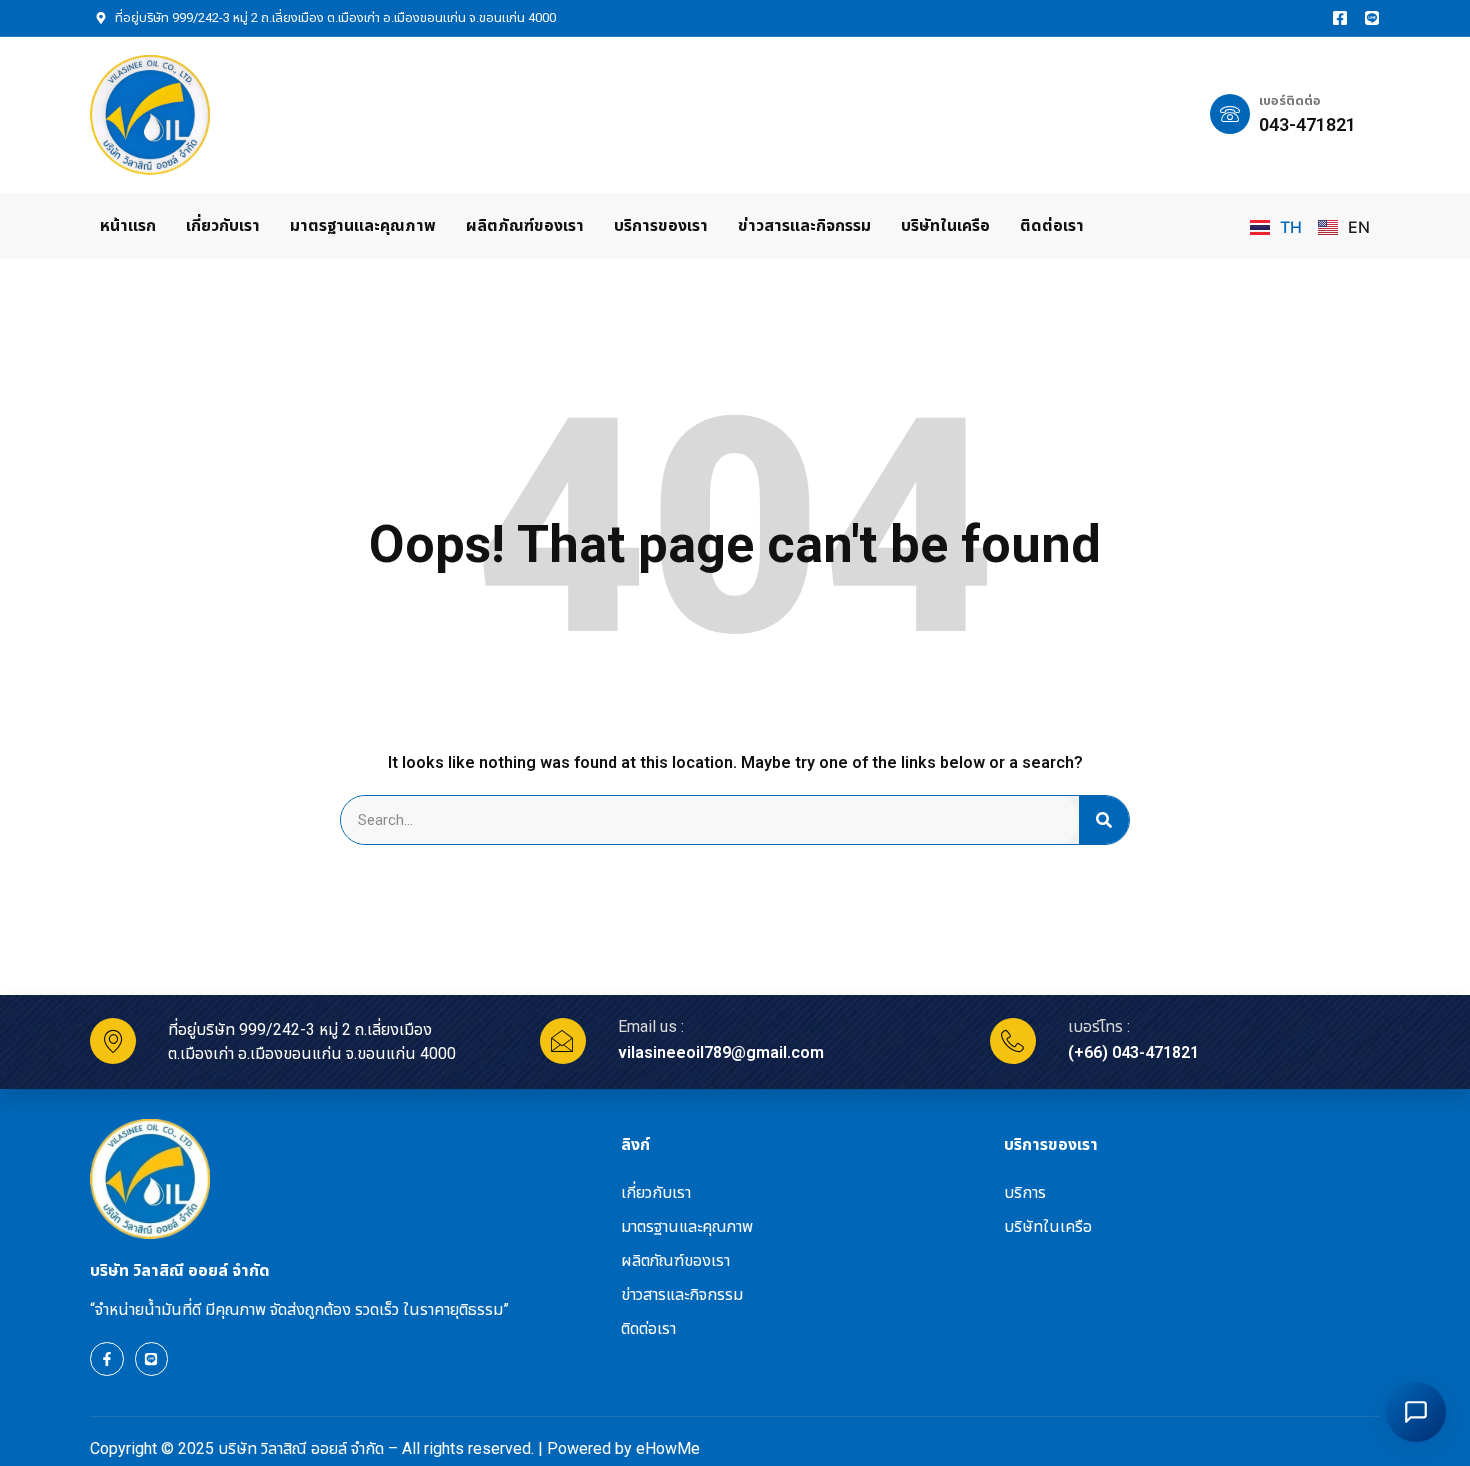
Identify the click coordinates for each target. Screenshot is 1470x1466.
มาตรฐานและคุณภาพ (363, 225)
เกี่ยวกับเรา (223, 225)
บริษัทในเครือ (945, 225)
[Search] (1104, 820)
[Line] (1372, 18)
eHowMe (668, 1448)
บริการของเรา (661, 225)
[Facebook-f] (107, 1359)
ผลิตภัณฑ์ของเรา (525, 225)
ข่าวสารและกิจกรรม (804, 225)
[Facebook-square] (1340, 18)
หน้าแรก (128, 225)
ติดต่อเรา (1052, 225)
